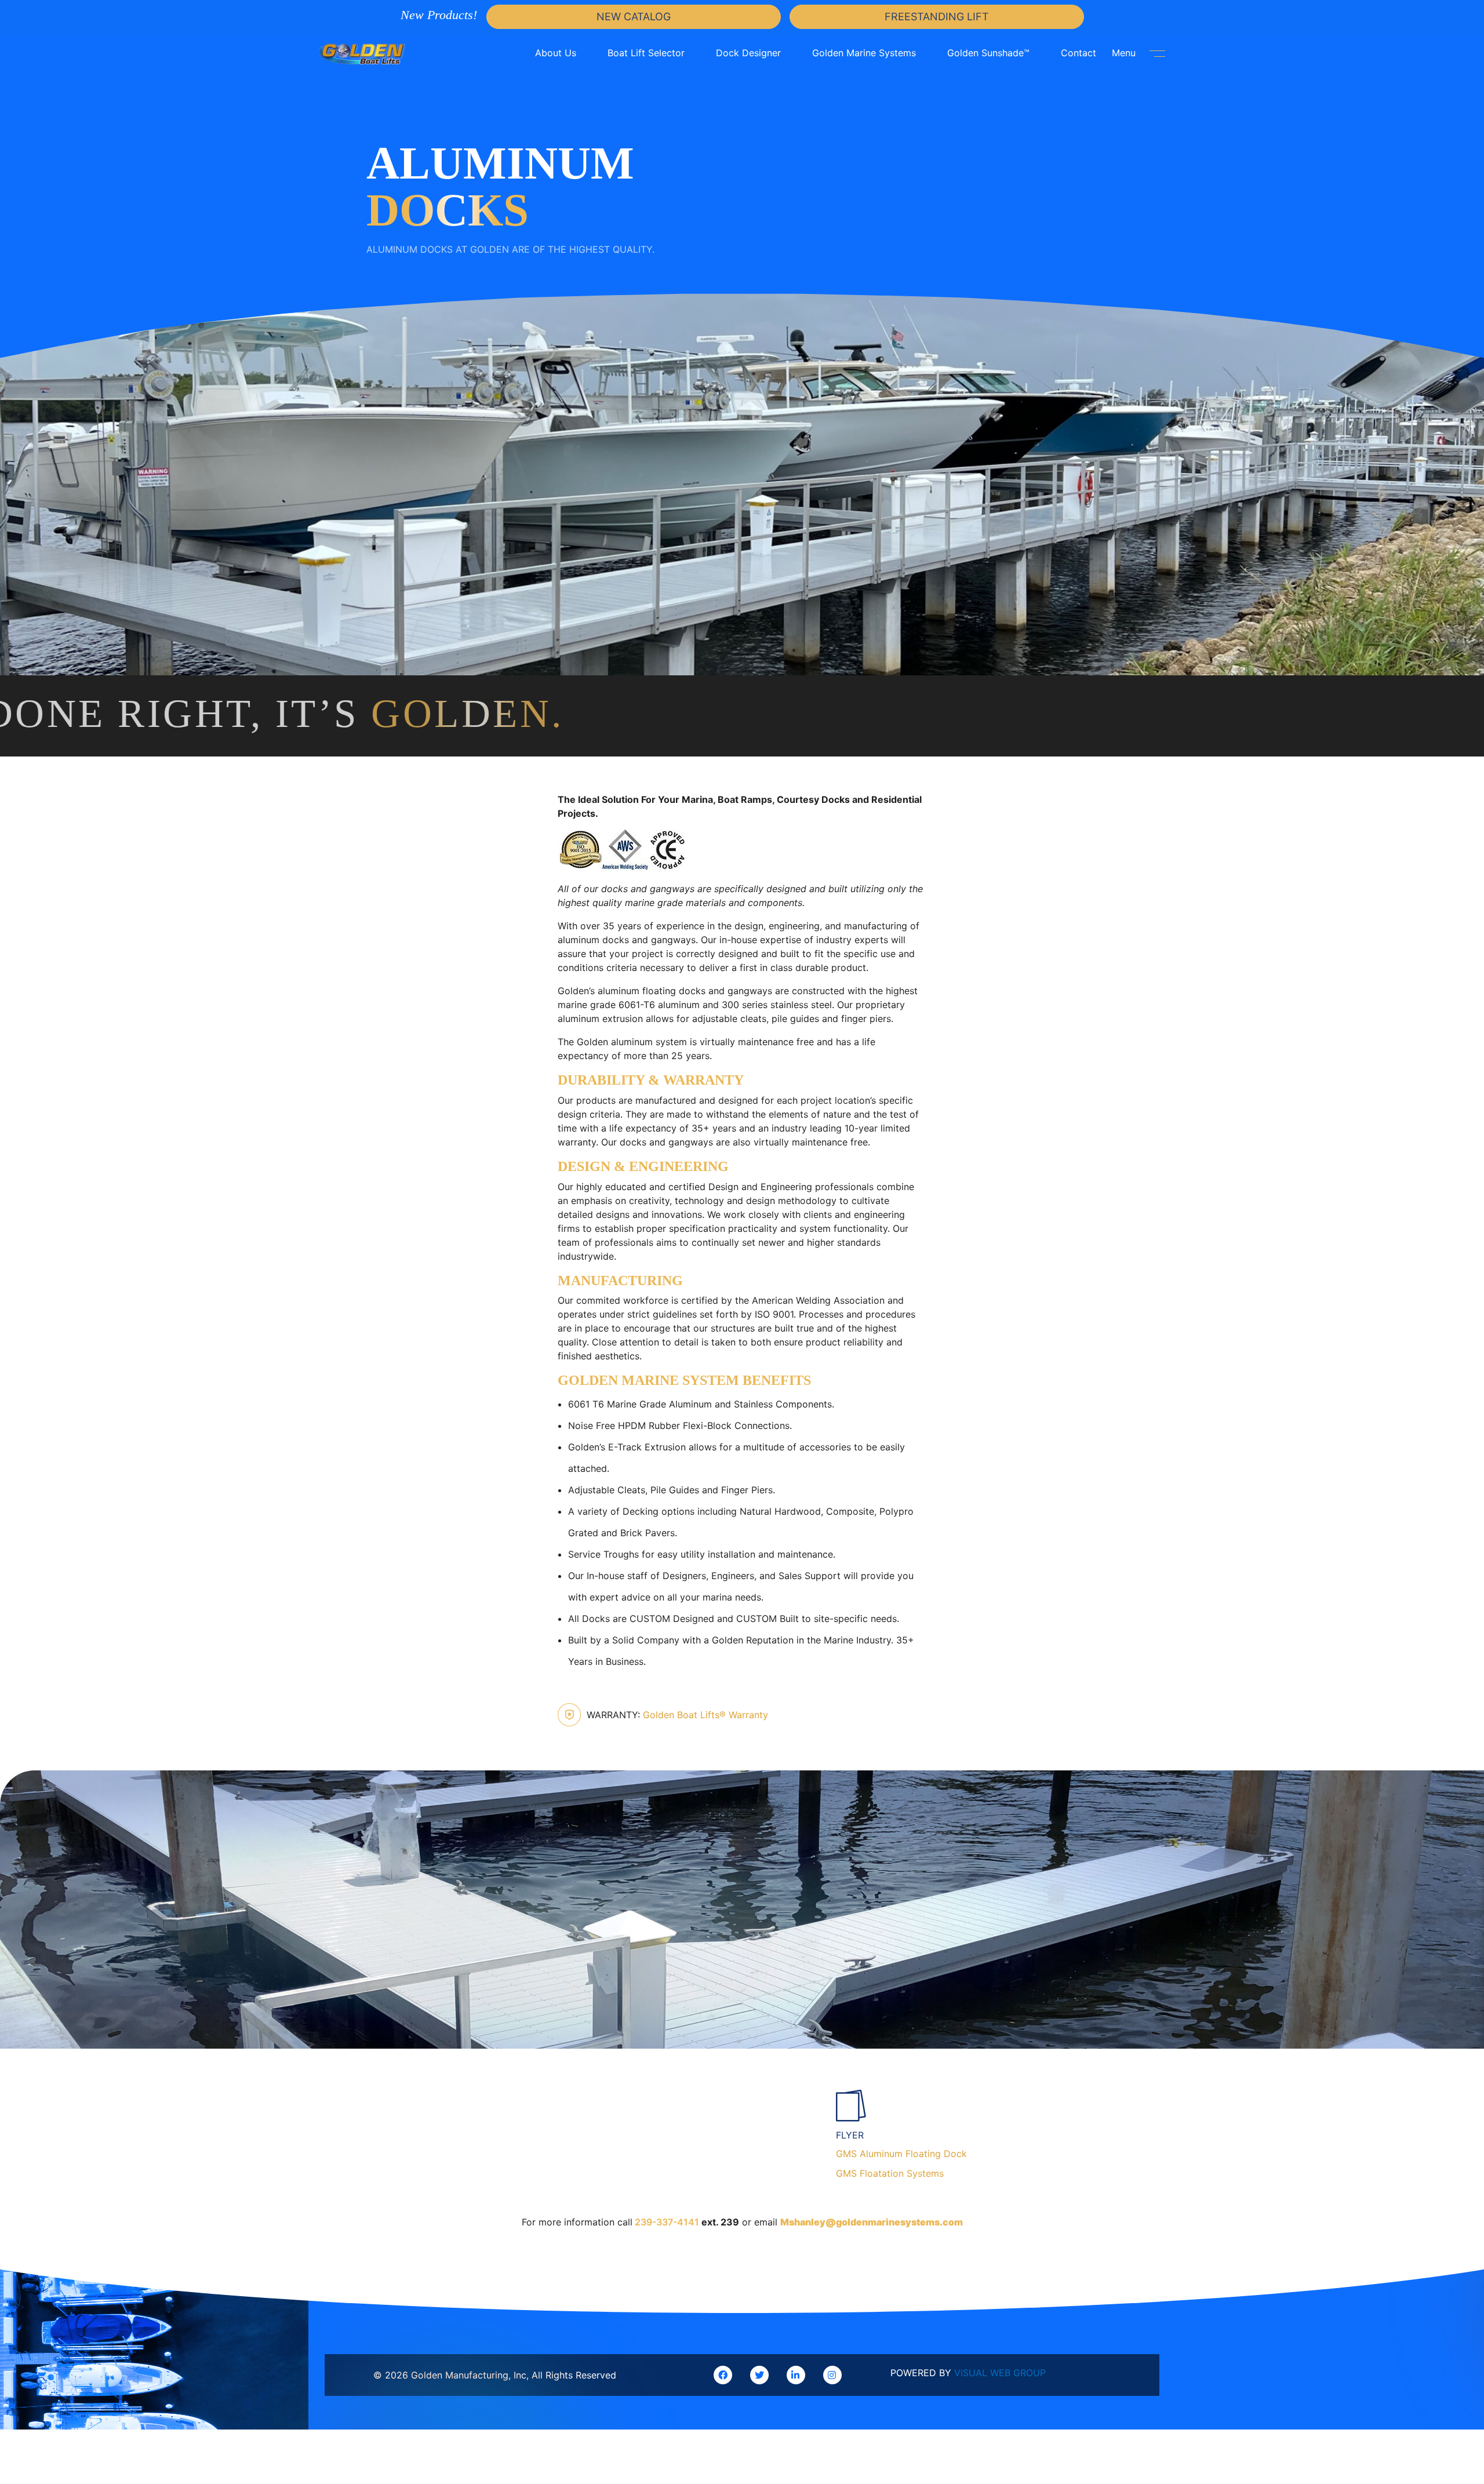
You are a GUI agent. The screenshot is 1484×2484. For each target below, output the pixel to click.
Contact (1079, 53)
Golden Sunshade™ (988, 53)
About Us (556, 53)
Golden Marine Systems (864, 53)
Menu (1125, 53)
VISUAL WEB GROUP (1000, 2373)
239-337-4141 (667, 2222)
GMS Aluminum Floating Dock (901, 2154)
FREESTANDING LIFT (937, 17)
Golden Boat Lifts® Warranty (677, 1715)
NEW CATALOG (634, 17)
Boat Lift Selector (646, 53)
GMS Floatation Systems (890, 2173)
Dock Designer (748, 53)
